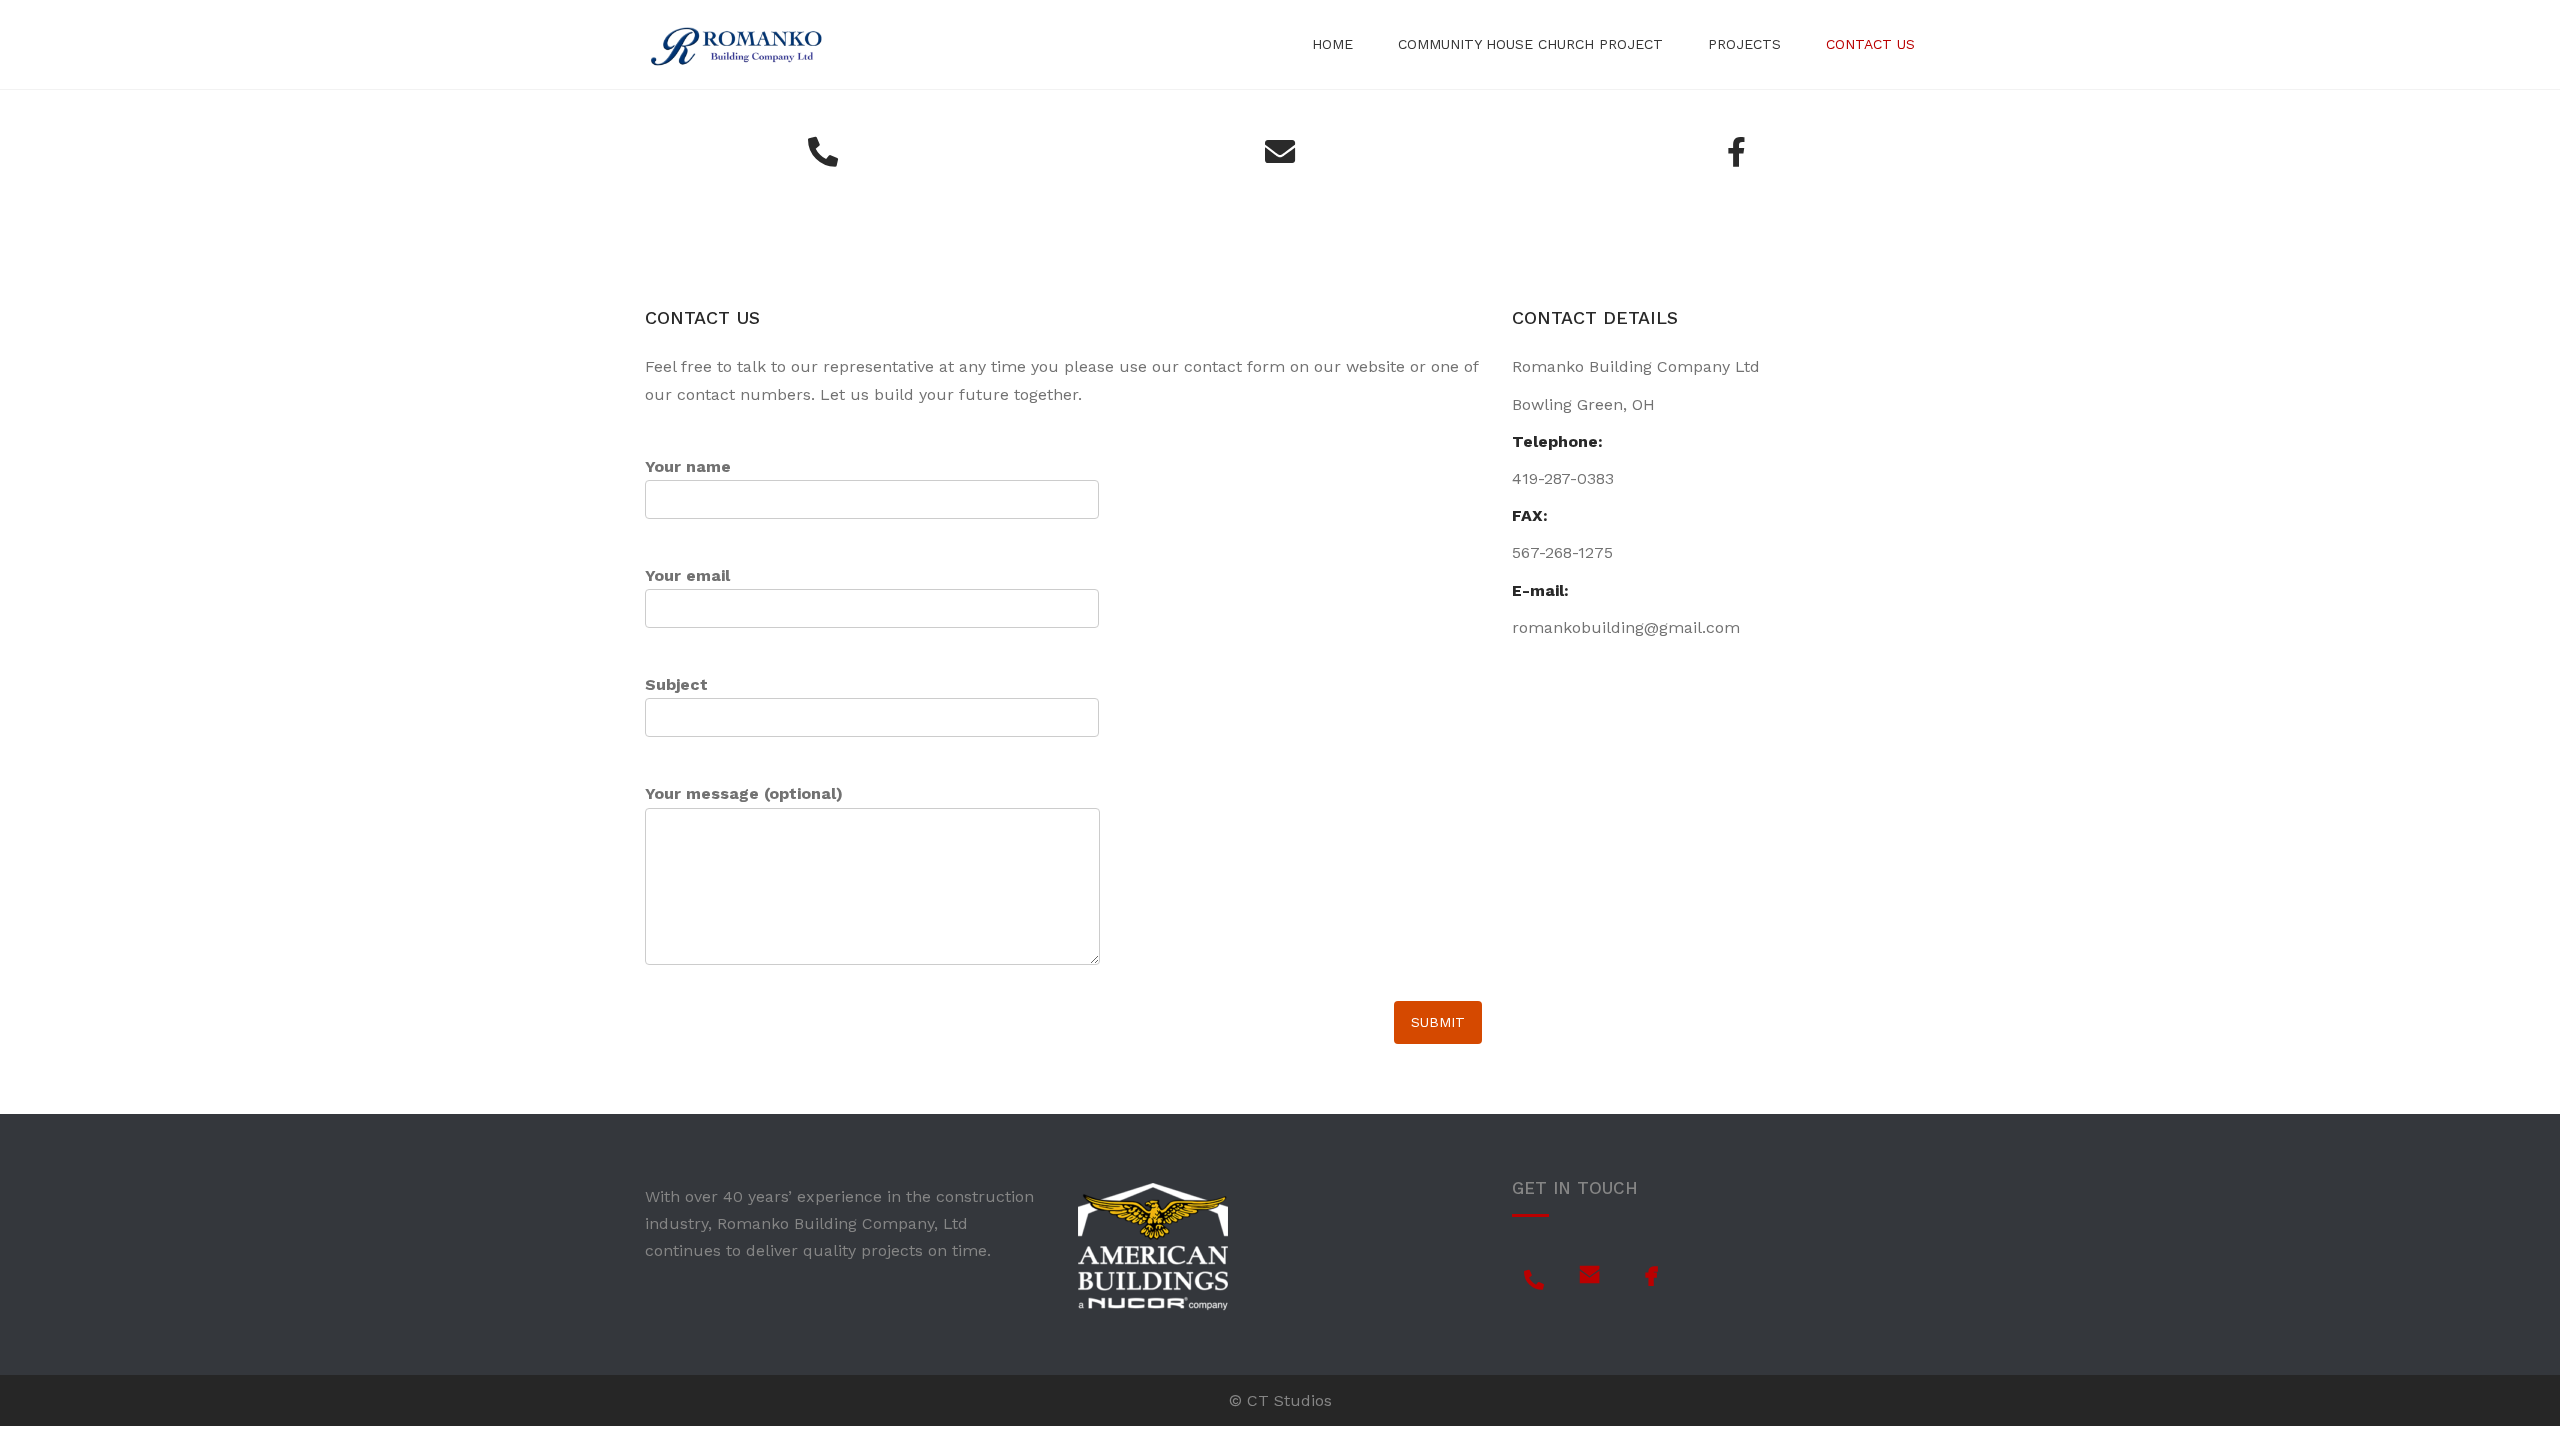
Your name (688, 466)
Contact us (1870, 44)
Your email (687, 575)
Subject (676, 684)
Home (1332, 44)
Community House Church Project (1530, 44)
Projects (1744, 44)
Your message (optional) (744, 793)
